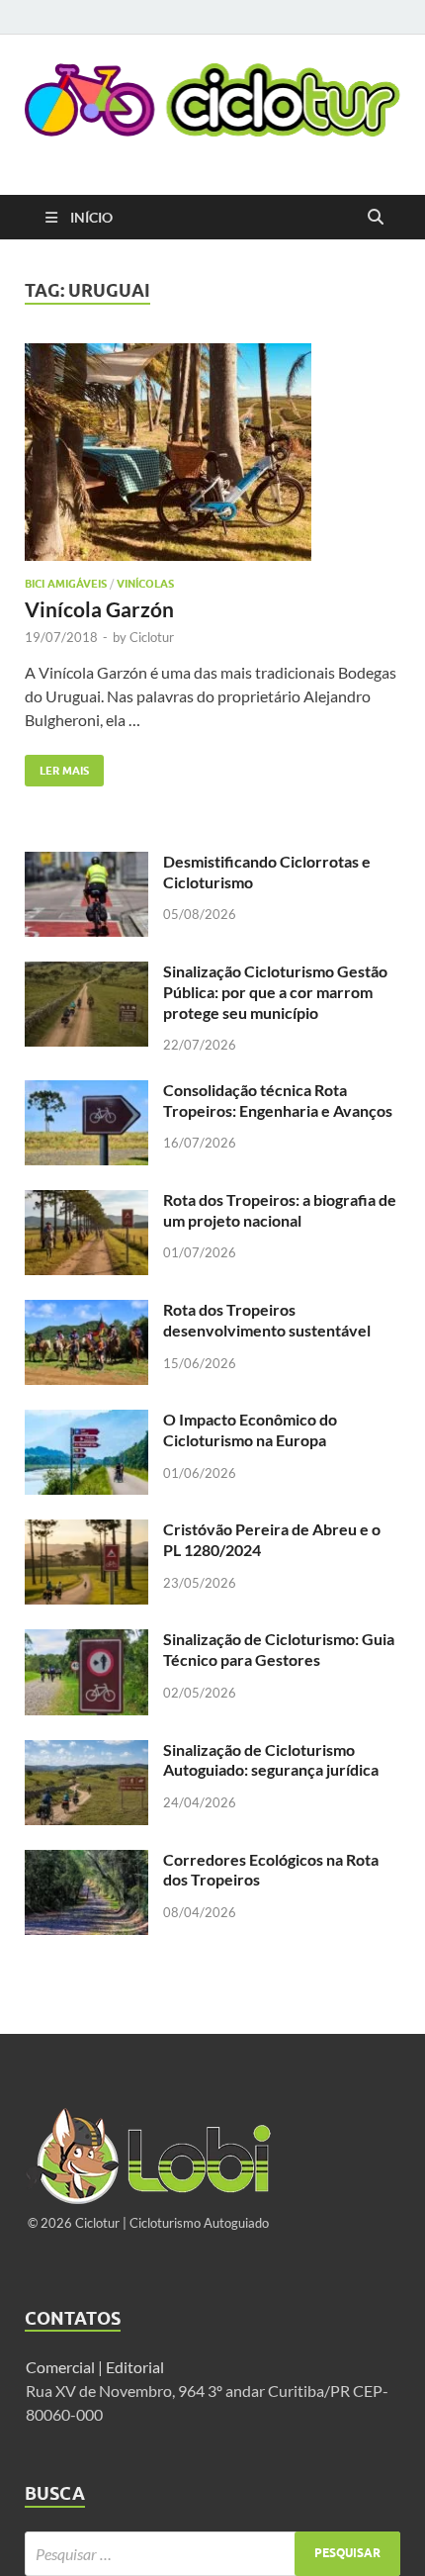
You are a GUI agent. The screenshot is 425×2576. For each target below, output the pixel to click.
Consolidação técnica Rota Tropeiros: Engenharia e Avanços (278, 1100)
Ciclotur (152, 637)
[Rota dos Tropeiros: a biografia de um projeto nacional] (86, 1201)
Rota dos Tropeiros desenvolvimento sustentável (267, 1320)
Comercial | (64, 2367)
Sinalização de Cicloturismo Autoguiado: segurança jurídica (271, 1760)
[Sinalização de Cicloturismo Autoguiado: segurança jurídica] (86, 1751)
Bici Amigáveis (66, 584)
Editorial (136, 2367)
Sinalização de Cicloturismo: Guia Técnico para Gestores (279, 1649)
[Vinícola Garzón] (212, 452)
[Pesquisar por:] (212, 2554)
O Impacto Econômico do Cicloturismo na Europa (250, 1429)
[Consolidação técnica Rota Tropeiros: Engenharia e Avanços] (86, 1092)
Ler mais (57, 766)
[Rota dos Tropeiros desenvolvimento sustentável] (86, 1311)
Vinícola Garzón (99, 609)
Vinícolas (145, 584)
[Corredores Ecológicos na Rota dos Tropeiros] (86, 1861)
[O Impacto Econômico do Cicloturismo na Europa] (86, 1421)
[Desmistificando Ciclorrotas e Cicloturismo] (86, 863)
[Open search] (376, 218)
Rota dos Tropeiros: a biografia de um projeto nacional (280, 1210)
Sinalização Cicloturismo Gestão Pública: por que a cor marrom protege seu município (275, 992)
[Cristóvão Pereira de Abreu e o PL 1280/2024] (86, 1531)
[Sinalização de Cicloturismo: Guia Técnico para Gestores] (86, 1641)
